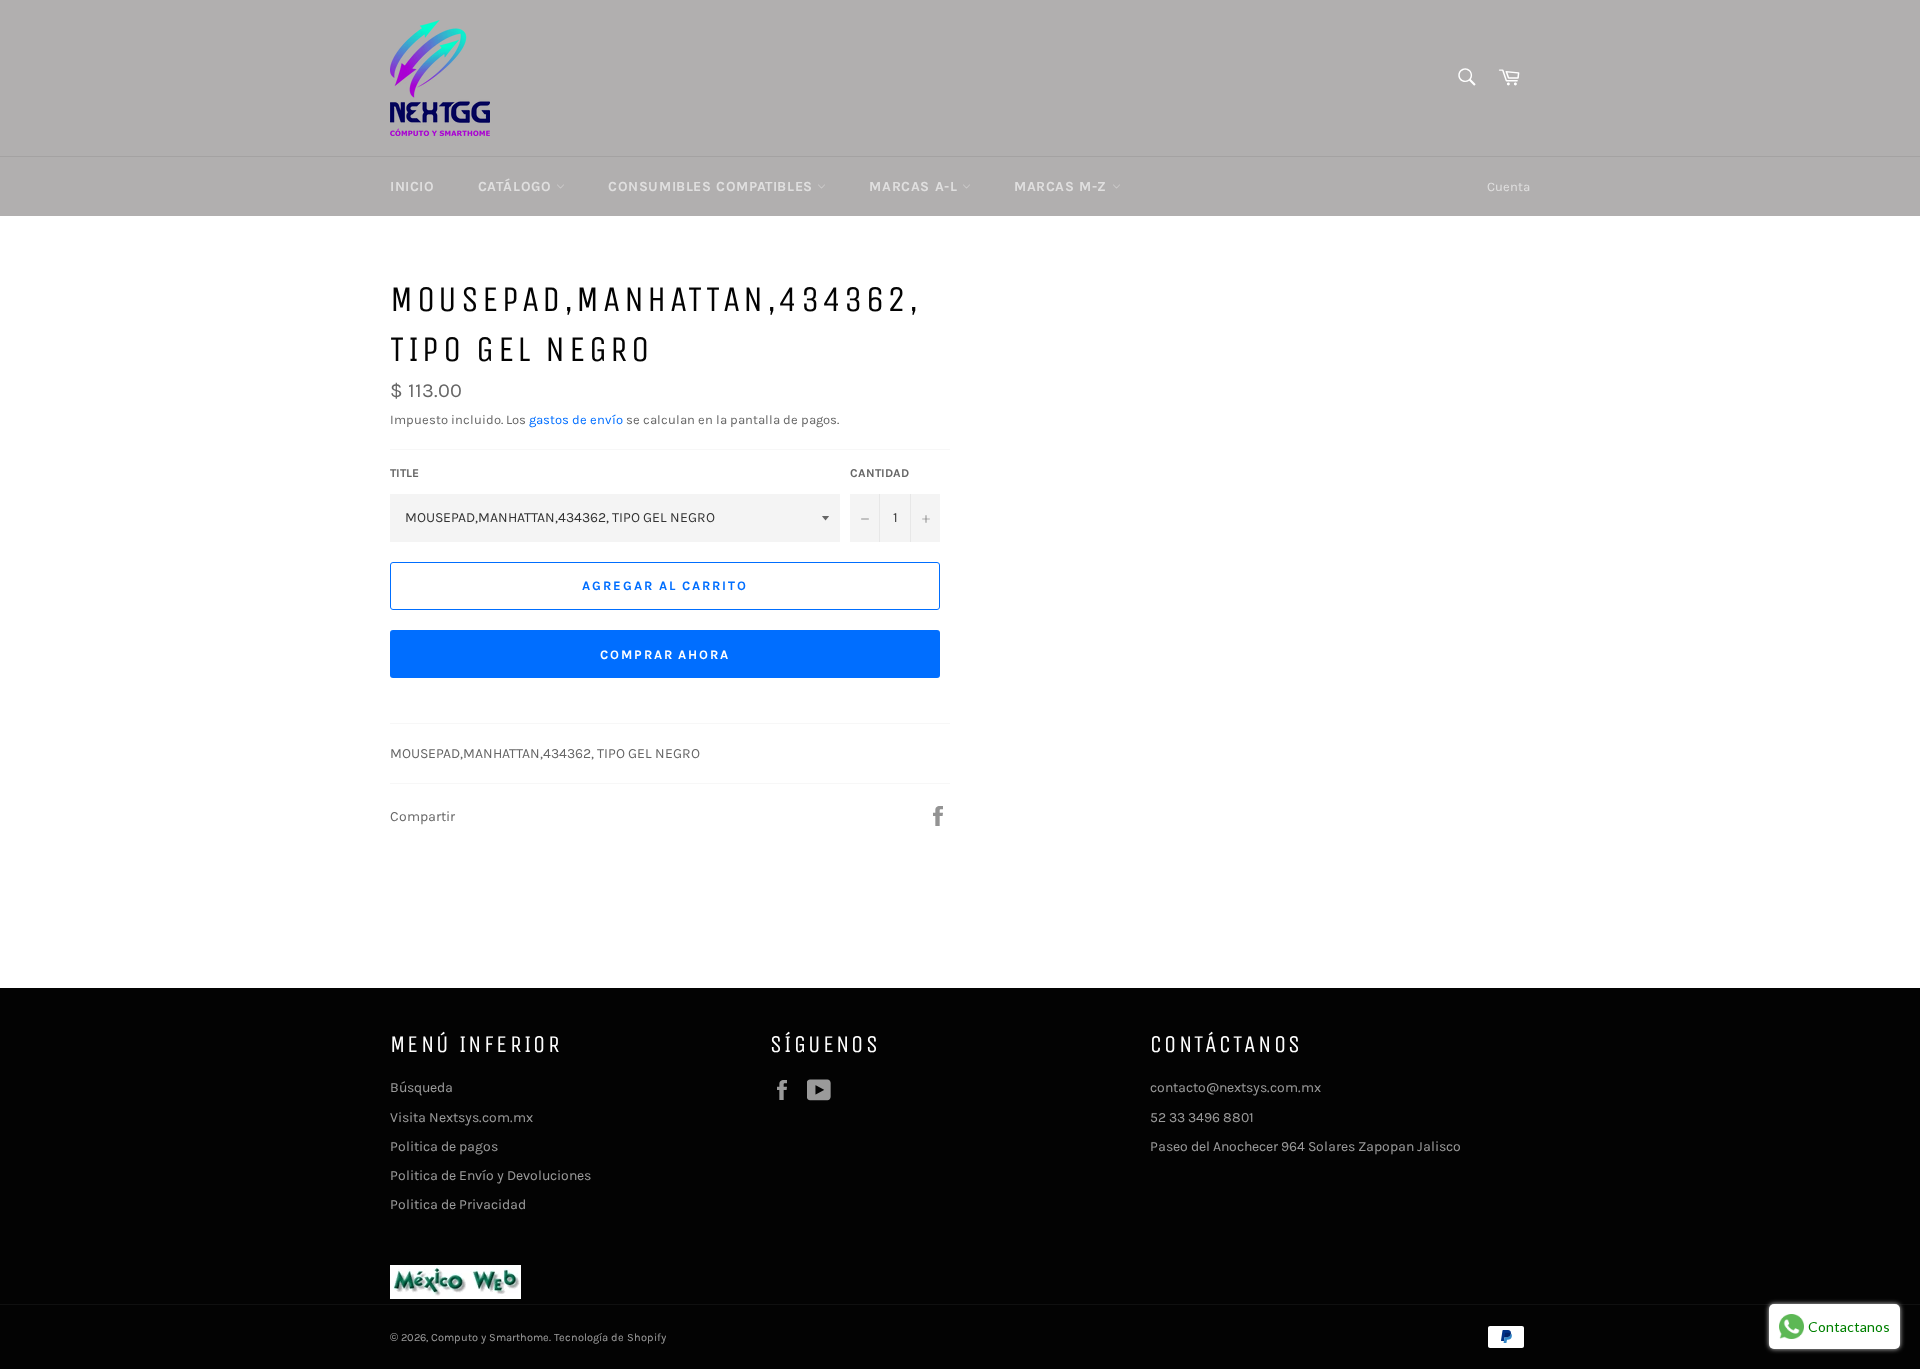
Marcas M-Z (1063, 186)
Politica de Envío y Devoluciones (490, 1175)
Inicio (412, 186)
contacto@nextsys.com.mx (1235, 1087)
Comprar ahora (665, 654)
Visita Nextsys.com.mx (461, 1117)
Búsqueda (421, 1087)
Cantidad (879, 473)
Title (404, 473)
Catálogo (517, 186)
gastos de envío (576, 419)
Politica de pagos (444, 1146)
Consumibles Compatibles (712, 186)
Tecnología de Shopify (610, 1337)
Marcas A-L (915, 186)
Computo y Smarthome (490, 1337)
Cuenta (1508, 186)
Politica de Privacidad (458, 1204)
